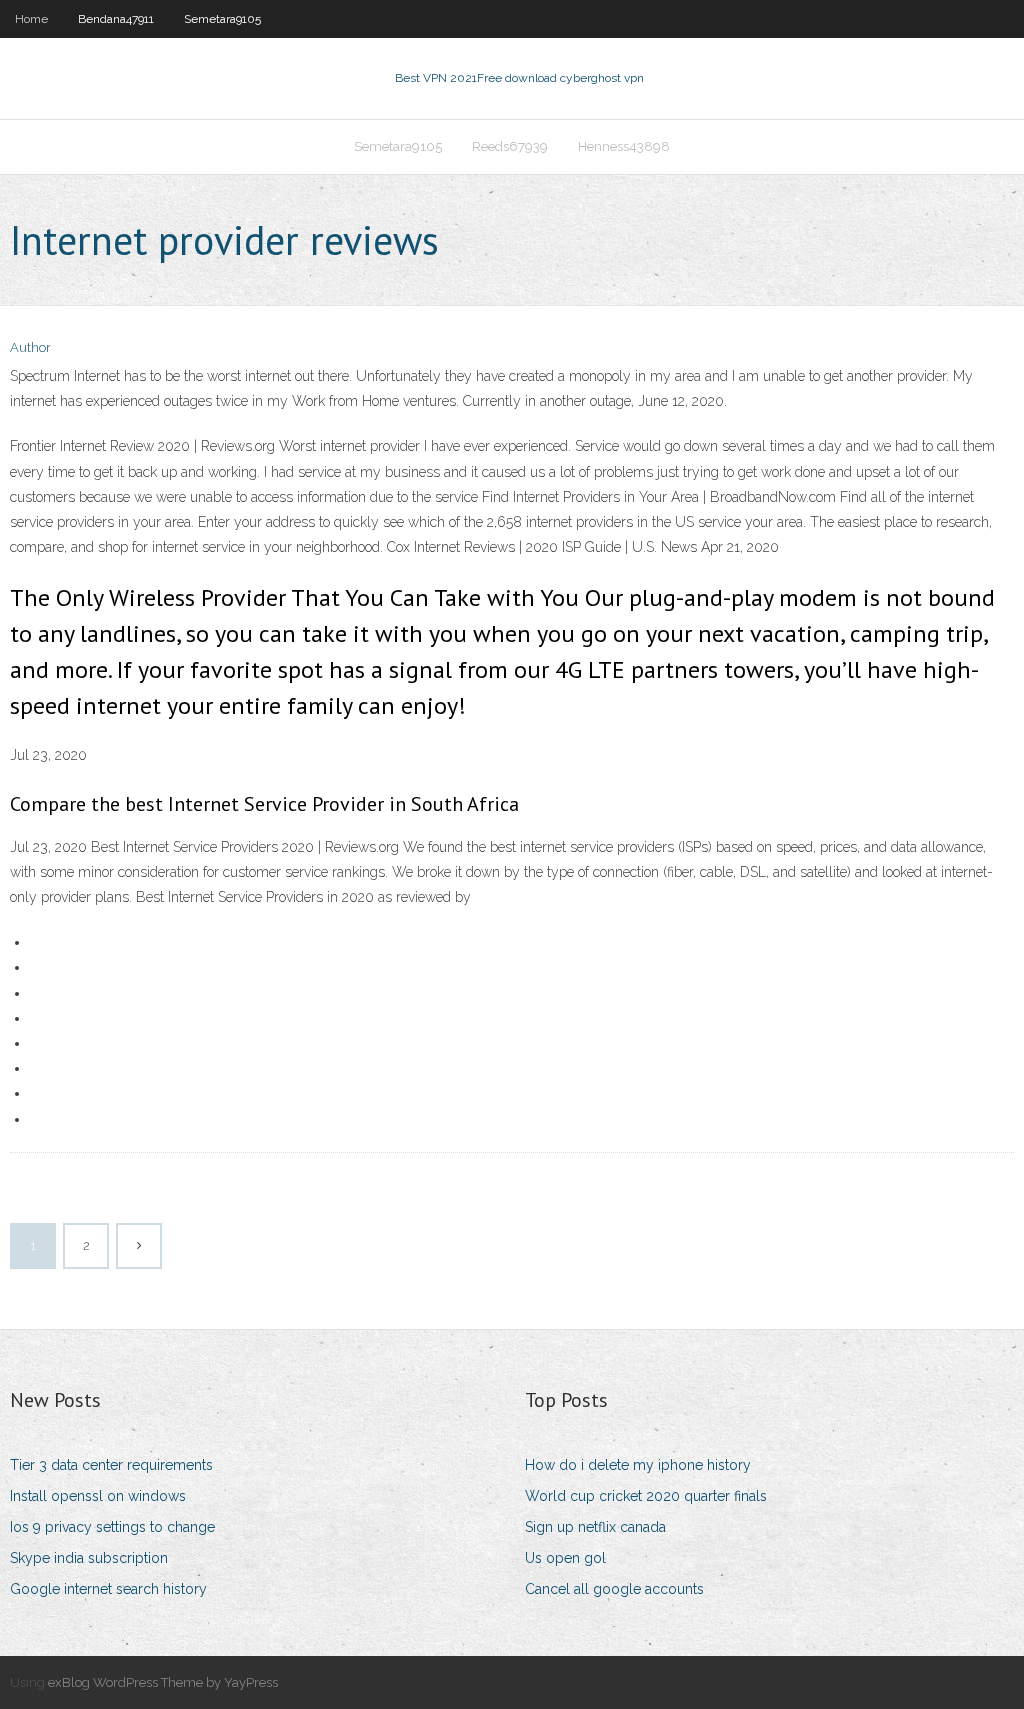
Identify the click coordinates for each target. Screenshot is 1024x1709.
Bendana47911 (116, 19)
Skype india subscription (89, 1558)
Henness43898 (624, 146)
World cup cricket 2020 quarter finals (646, 1496)
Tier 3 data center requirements (111, 1465)
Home (31, 19)
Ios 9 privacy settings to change (112, 1527)
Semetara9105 (222, 19)
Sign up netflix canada (595, 1527)
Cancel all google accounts (614, 1589)
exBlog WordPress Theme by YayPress (163, 1682)
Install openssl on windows (98, 1496)
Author (30, 347)
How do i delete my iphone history (638, 1465)
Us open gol (565, 1558)
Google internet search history (108, 1589)
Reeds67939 (510, 146)
